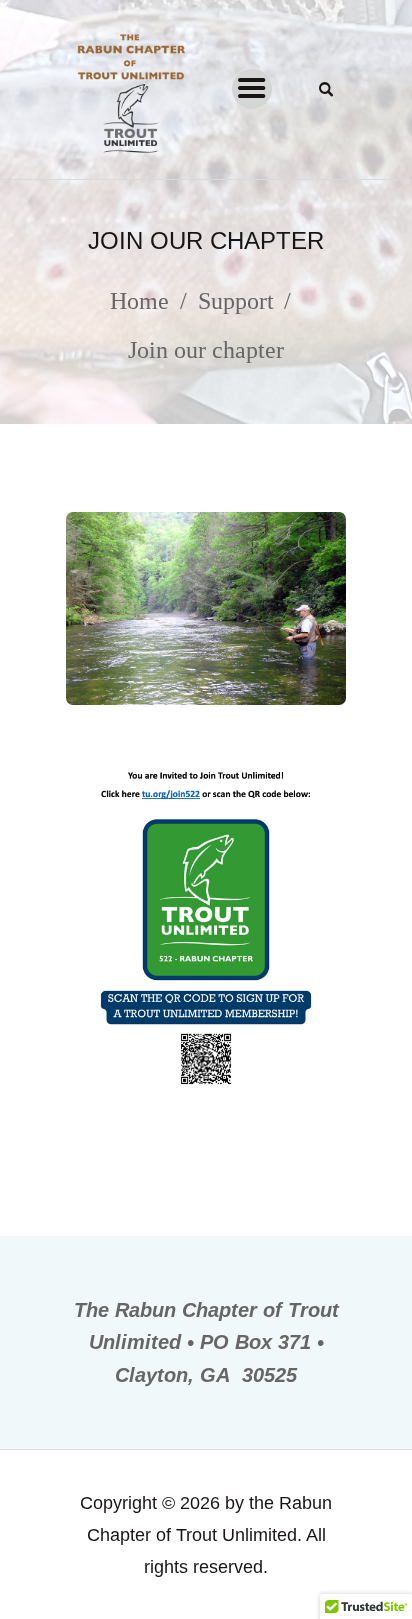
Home (139, 300)
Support (236, 300)
